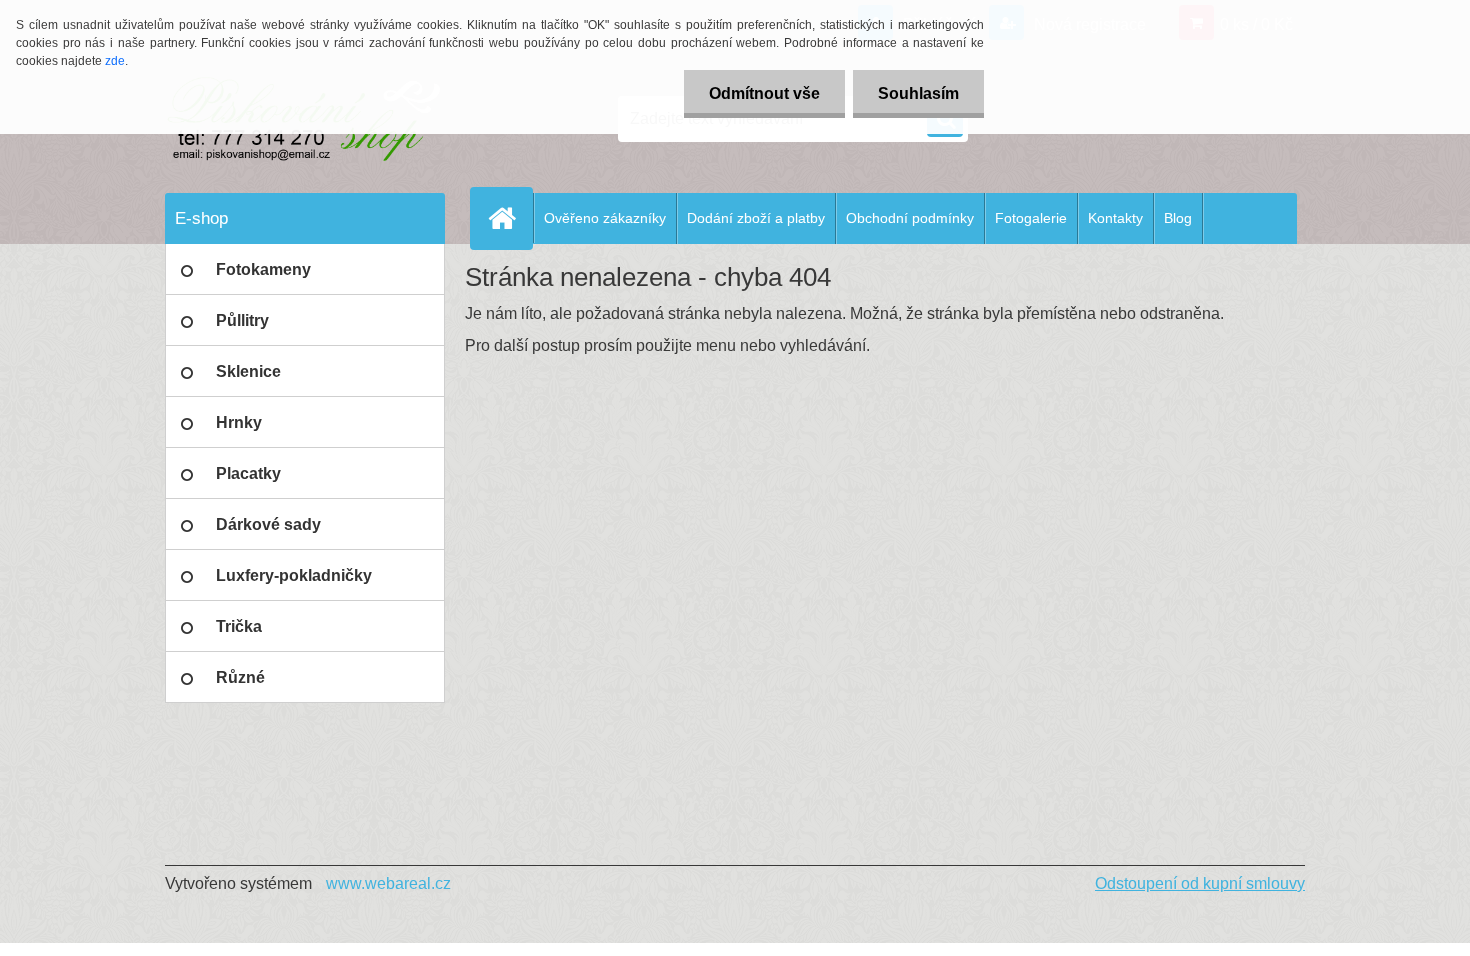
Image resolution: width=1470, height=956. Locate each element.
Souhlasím (918, 93)
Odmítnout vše (764, 93)
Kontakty (1115, 218)
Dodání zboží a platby (756, 218)
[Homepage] (510, 218)
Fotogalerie (1031, 218)
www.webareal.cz (388, 883)
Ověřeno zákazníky (605, 218)
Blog (1178, 218)
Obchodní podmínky (910, 218)
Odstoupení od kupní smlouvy (1200, 883)
